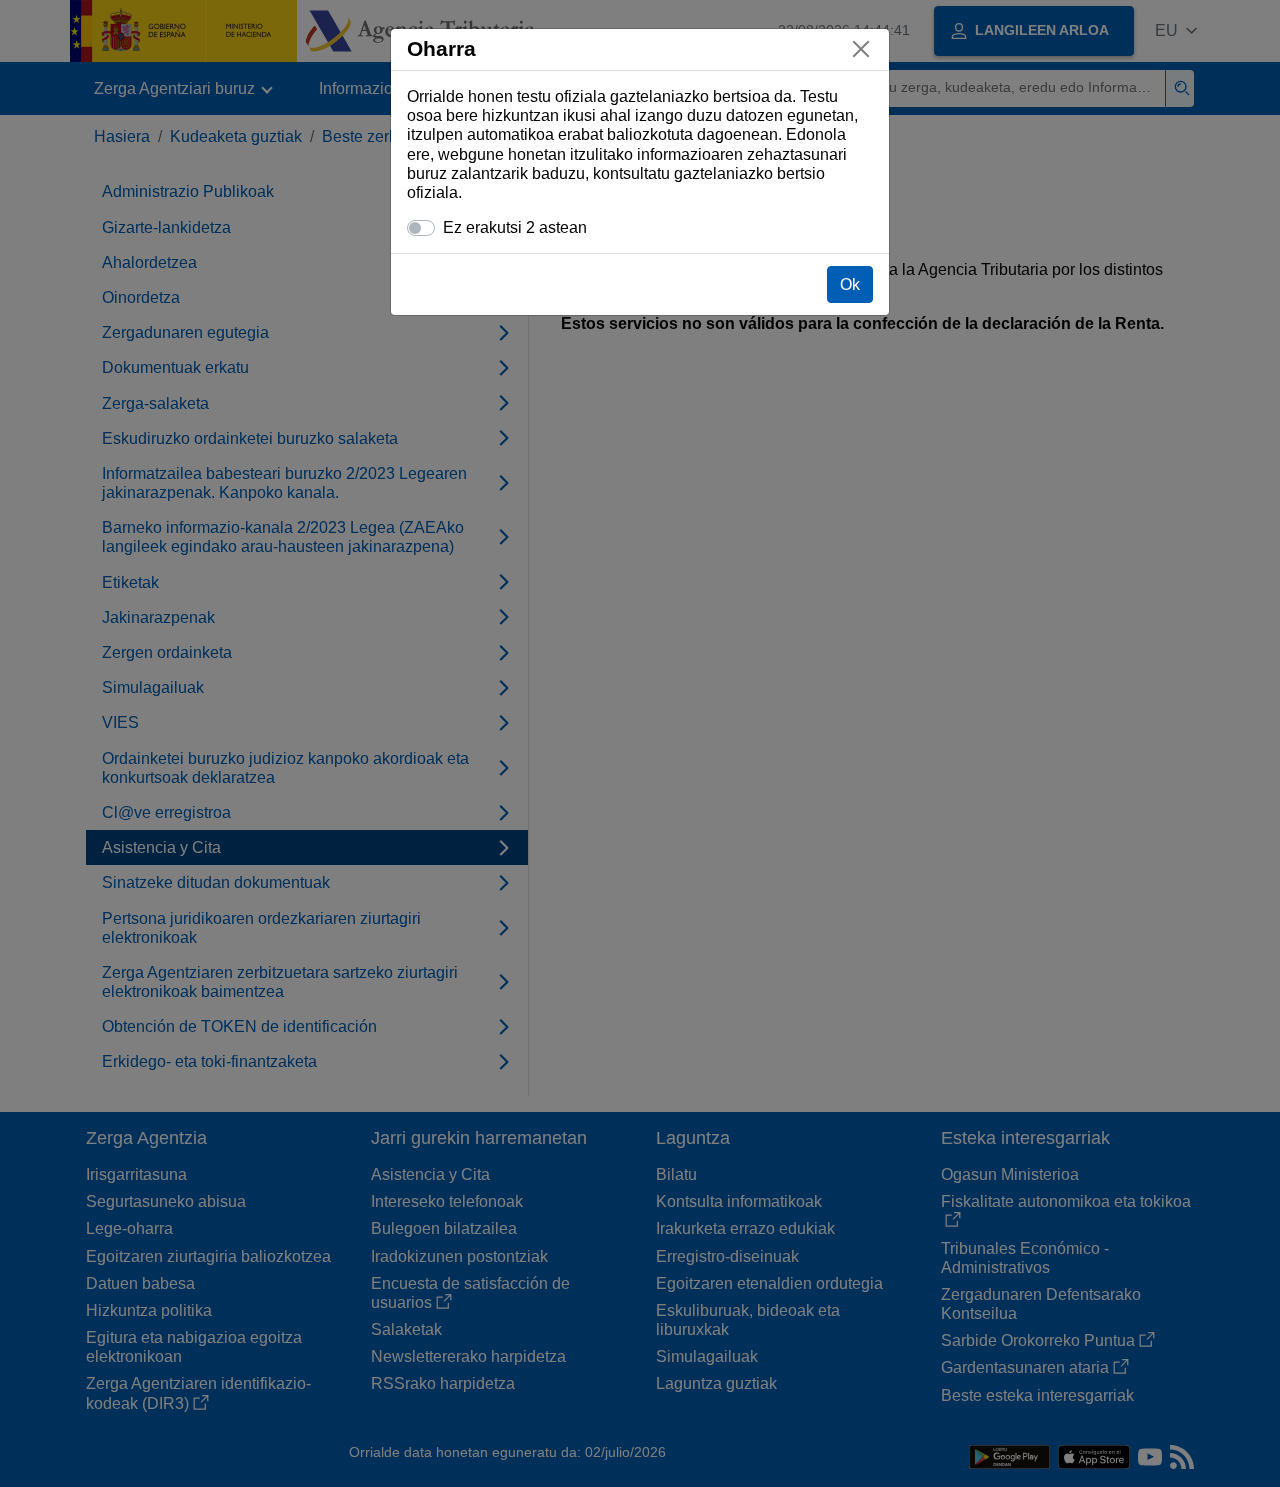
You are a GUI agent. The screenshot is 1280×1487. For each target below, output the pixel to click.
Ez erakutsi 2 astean (515, 227)
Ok (850, 284)
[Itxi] (861, 49)
